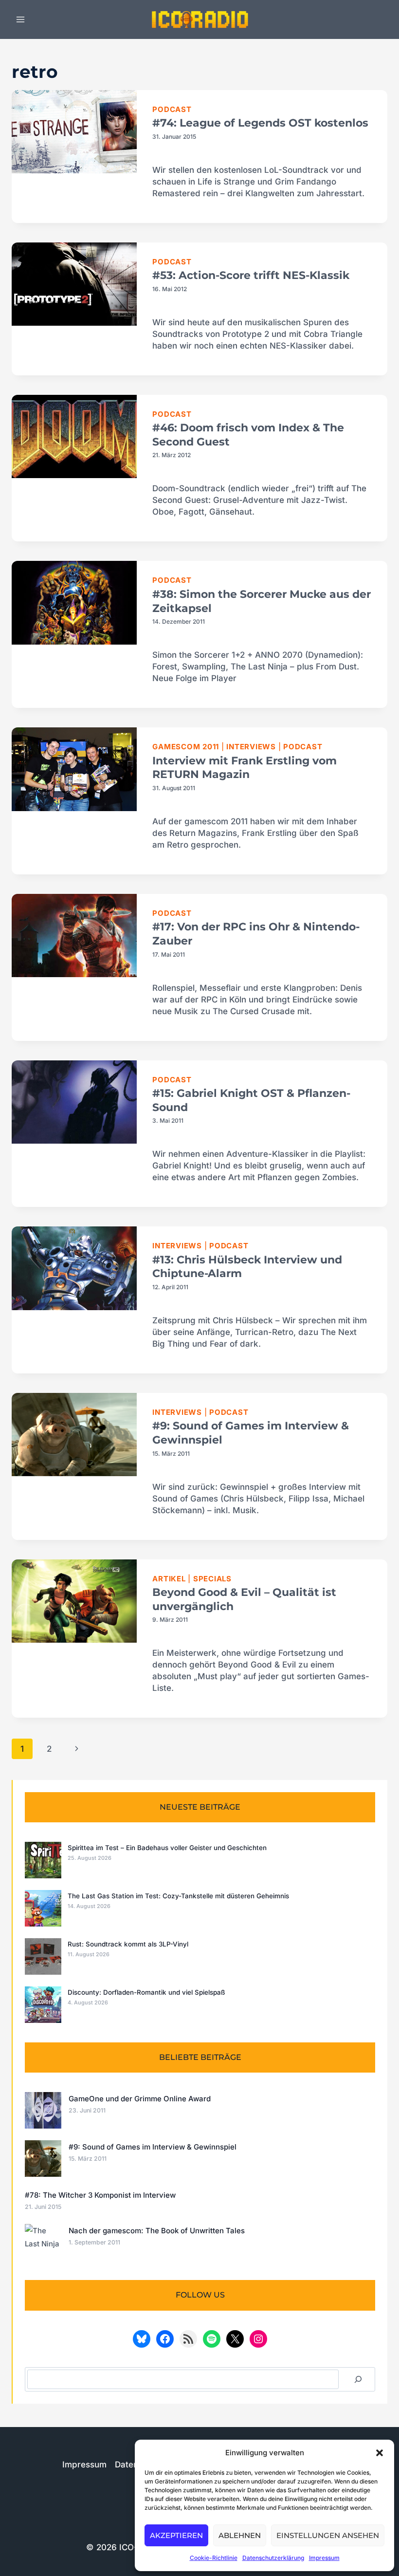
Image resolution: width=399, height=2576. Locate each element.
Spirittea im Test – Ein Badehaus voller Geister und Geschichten (167, 1848)
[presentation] (74, 132)
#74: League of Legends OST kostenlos (260, 123)
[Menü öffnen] (21, 19)
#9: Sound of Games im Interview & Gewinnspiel (153, 2147)
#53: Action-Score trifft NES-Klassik (251, 275)
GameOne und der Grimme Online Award (140, 2099)
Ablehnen (240, 2535)
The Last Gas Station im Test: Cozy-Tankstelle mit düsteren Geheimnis (178, 1896)
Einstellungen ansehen (328, 2535)
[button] (380, 2453)
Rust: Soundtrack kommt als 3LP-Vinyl (128, 1944)
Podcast (172, 109)
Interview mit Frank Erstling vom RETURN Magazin (245, 768)
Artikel (169, 1579)
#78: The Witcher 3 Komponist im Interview (100, 2195)
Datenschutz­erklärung (273, 2558)
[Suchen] (358, 2379)
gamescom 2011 (186, 747)
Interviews (251, 747)
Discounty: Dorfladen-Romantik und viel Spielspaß (146, 1992)
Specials (212, 1579)
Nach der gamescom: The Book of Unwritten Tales (157, 2231)
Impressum (324, 2558)
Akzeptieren (176, 2535)
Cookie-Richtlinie (214, 2558)
